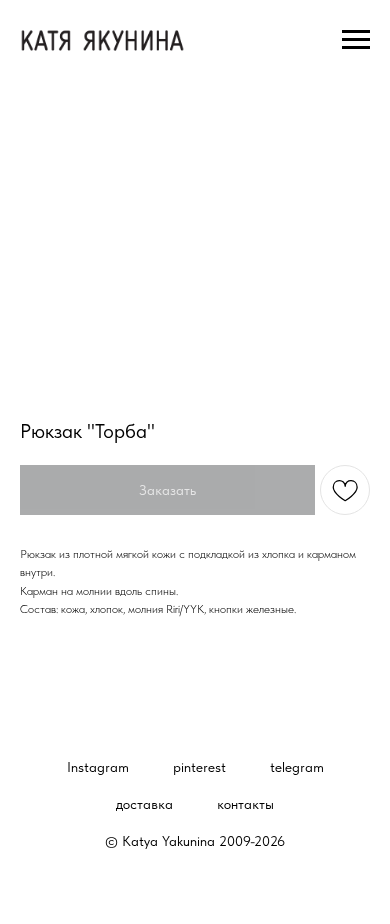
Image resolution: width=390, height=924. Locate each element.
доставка (144, 804)
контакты (245, 804)
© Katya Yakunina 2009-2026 (195, 841)
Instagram (98, 767)
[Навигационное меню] (356, 40)
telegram (297, 767)
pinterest (199, 767)
